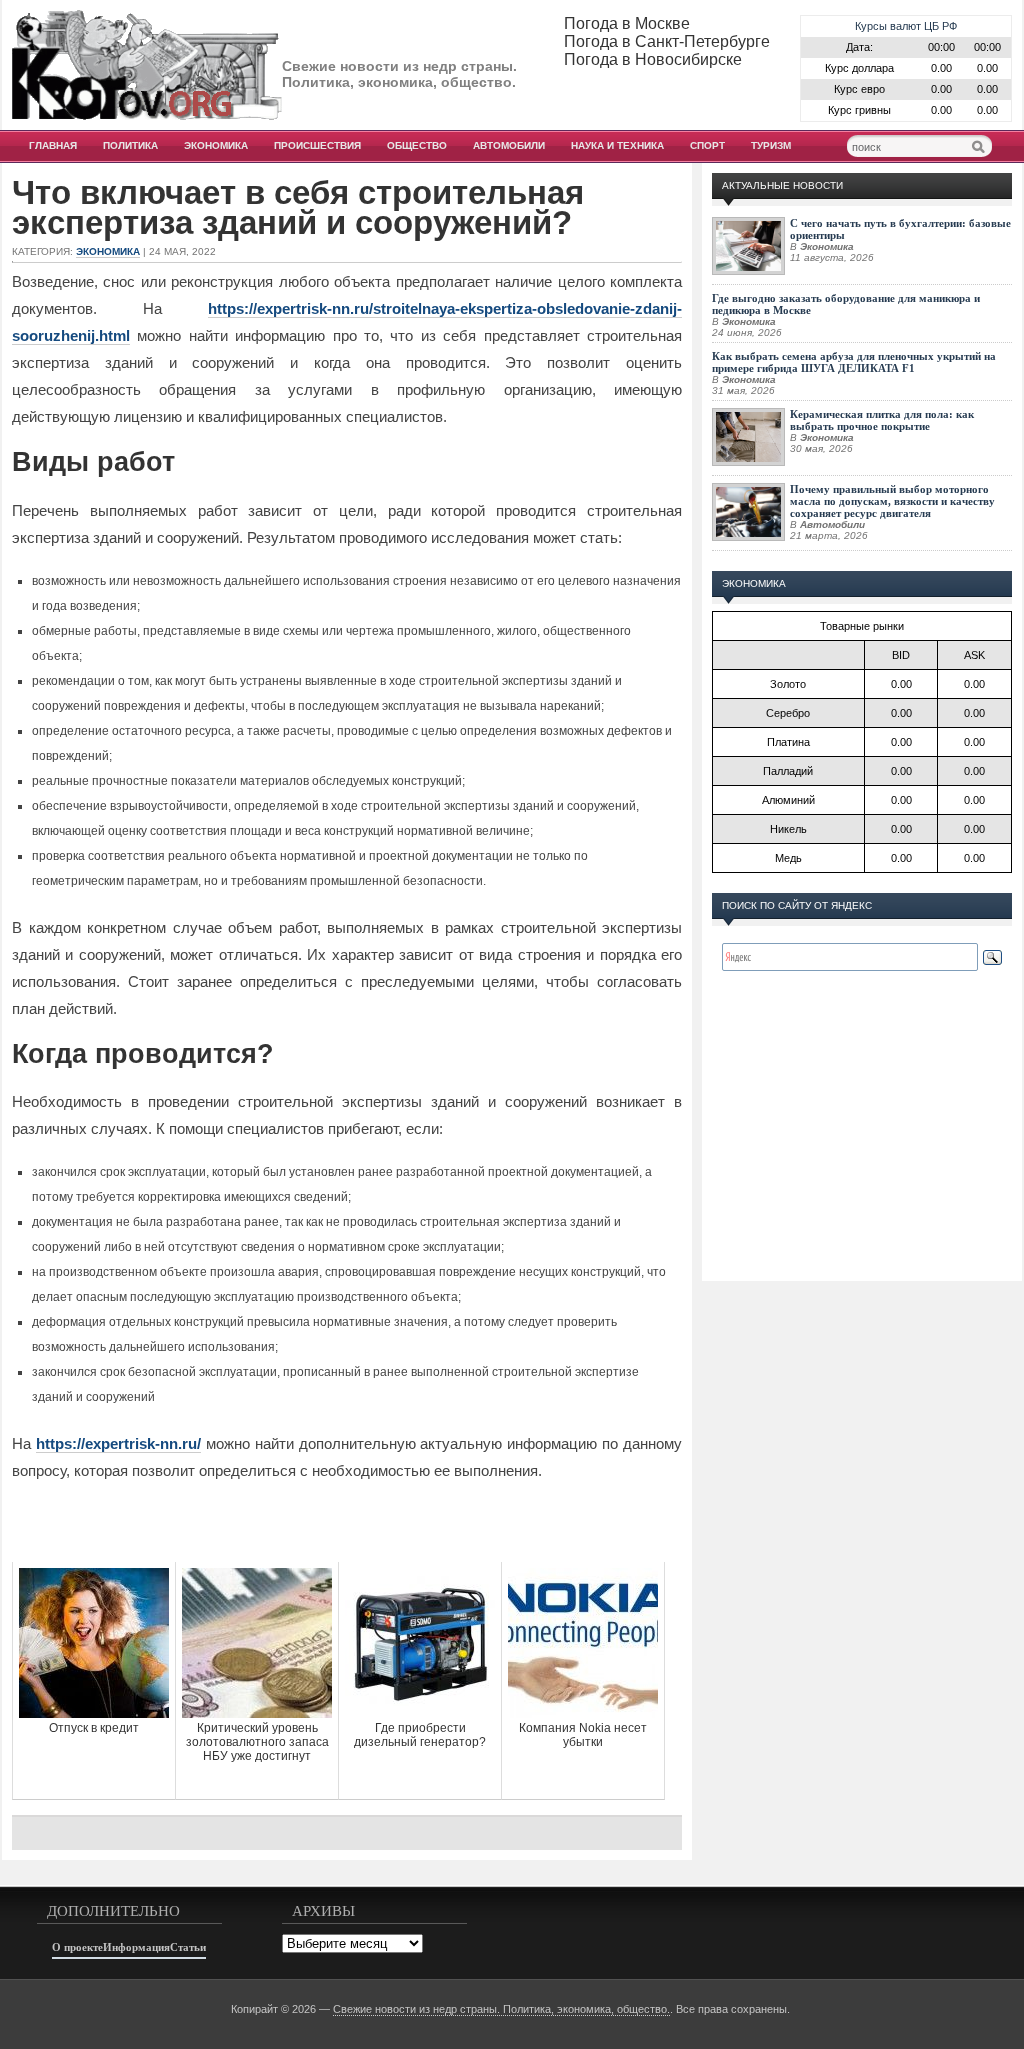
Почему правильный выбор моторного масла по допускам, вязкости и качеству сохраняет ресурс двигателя (892, 501)
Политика (130, 145)
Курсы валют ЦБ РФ (906, 26)
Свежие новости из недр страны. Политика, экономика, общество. (501, 2009)
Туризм (771, 145)
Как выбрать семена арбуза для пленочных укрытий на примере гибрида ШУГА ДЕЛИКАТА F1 (854, 362)
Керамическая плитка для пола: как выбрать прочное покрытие (882, 420)
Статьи (188, 1947)
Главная (53, 145)
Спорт (707, 145)
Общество (417, 145)
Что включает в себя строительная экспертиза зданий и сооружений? (298, 208)
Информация (136, 1947)
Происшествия (317, 145)
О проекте (77, 1947)
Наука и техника (617, 145)
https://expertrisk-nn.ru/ (118, 1443)
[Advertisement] (347, 1522)
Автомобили (509, 145)
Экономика (216, 145)
